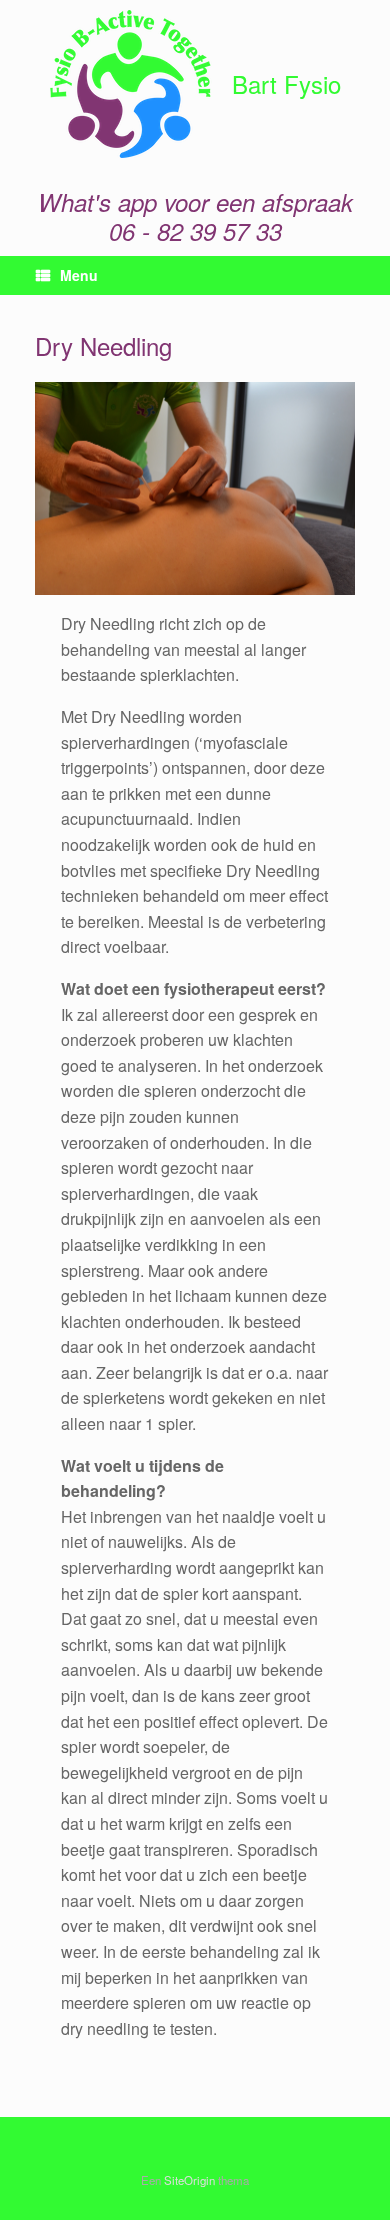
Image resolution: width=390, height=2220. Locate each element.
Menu (79, 275)
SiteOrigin (189, 2180)
